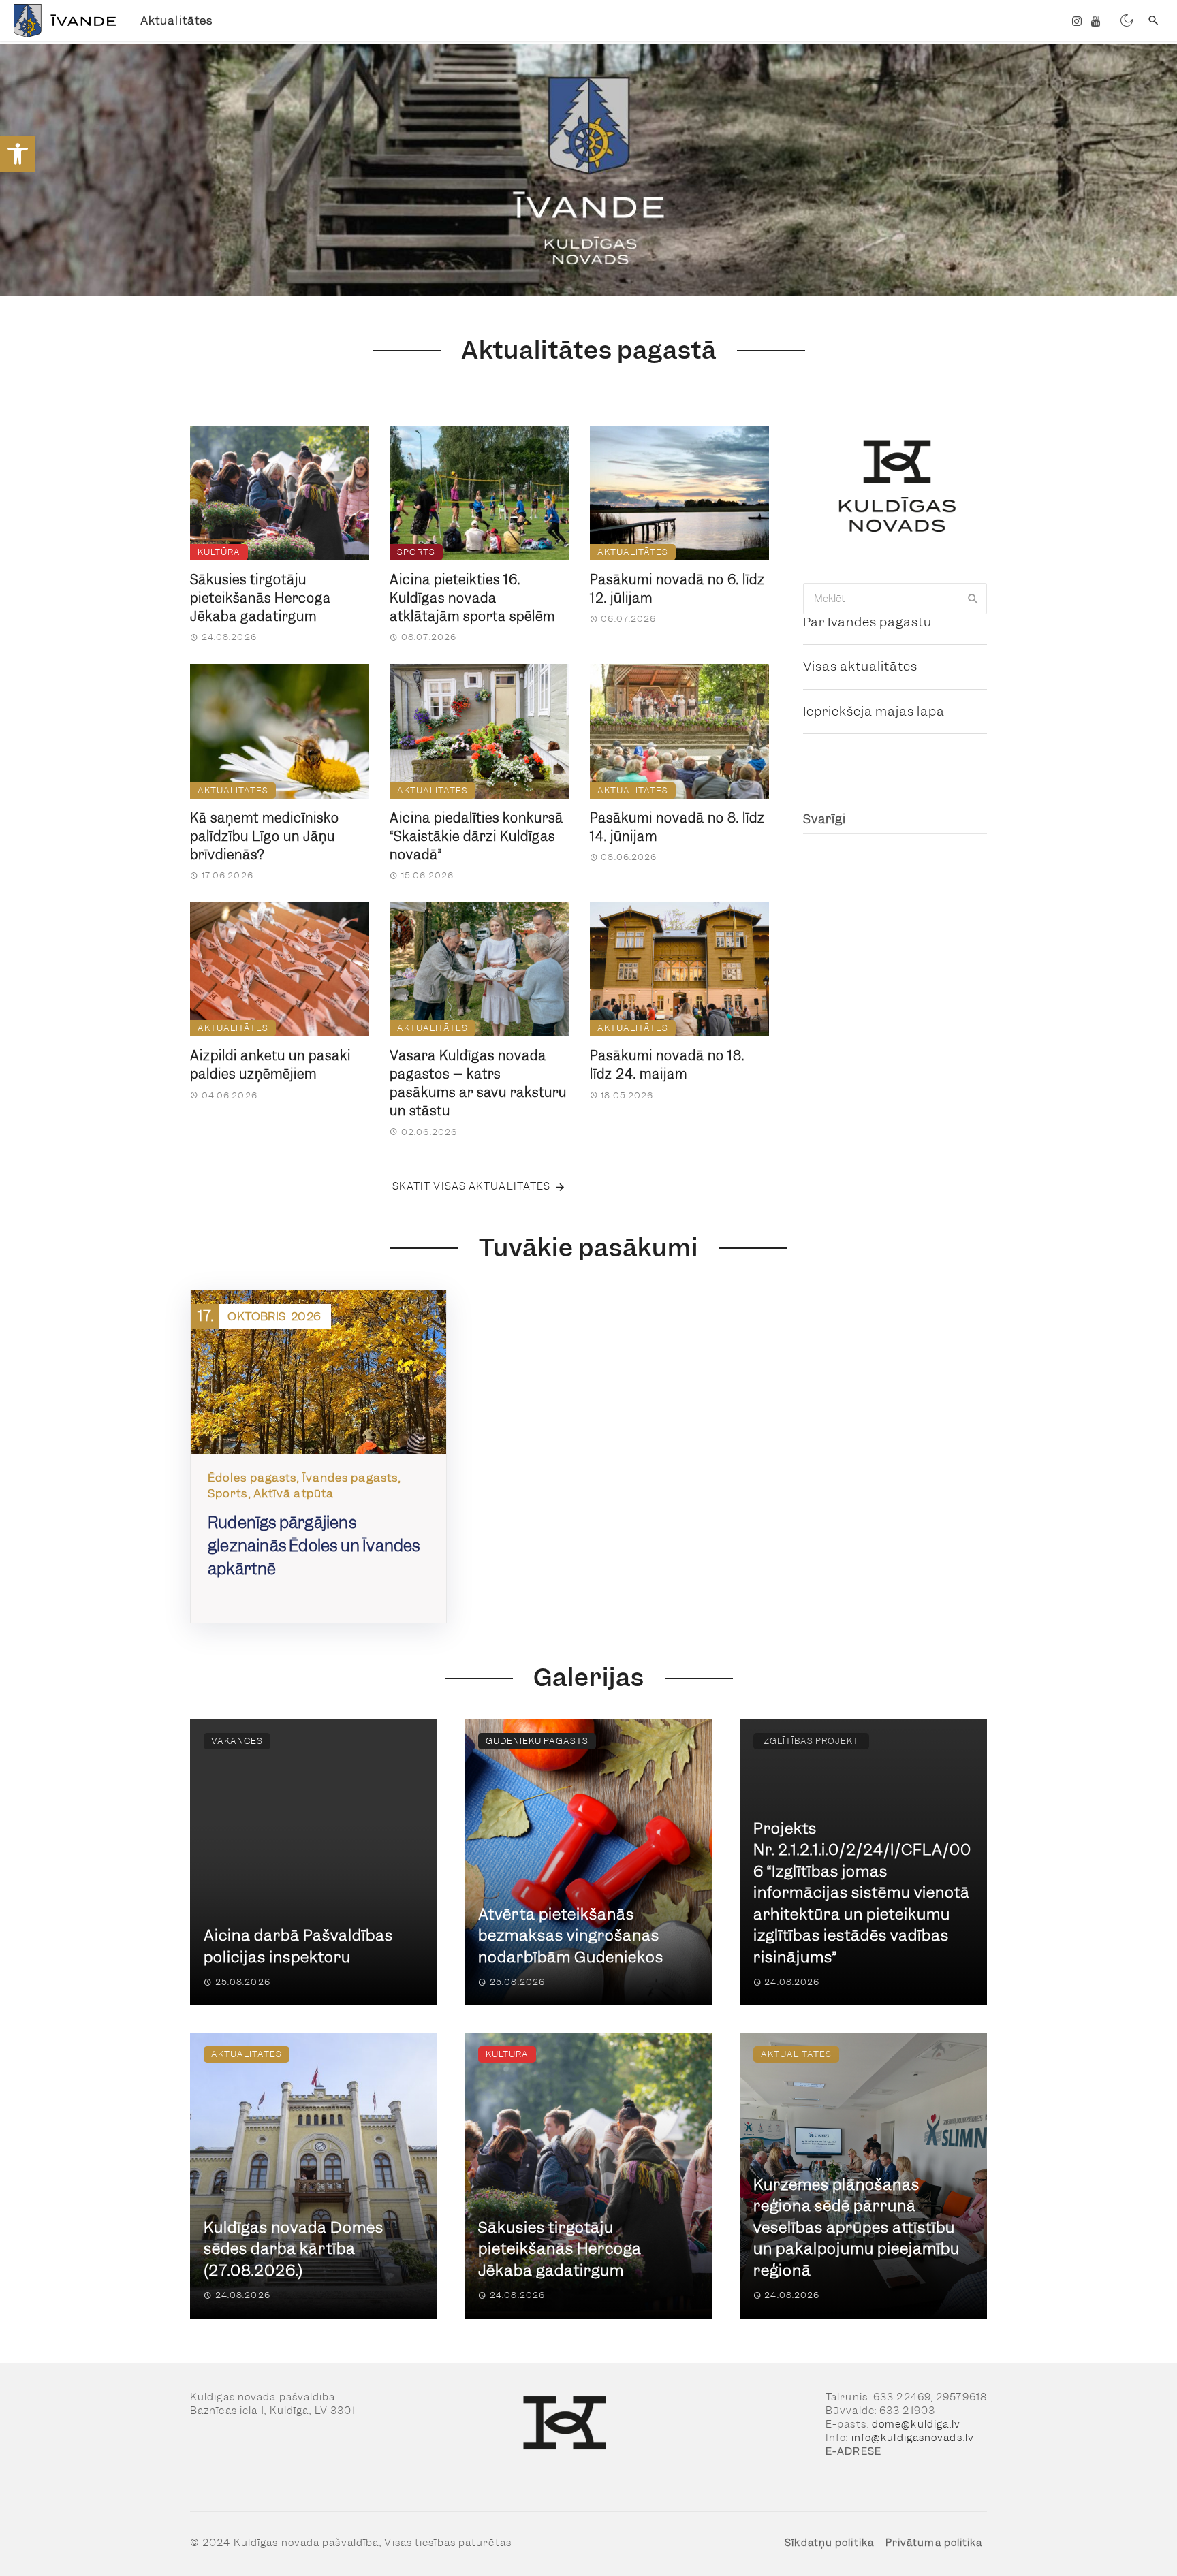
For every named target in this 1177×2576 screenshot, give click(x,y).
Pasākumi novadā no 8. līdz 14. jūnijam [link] (677, 827)
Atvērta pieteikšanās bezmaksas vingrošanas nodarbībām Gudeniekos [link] (571, 1936)
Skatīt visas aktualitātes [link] (472, 1186)
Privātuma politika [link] (934, 2543)
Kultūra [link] (219, 552)
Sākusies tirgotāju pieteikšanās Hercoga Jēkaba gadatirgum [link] (261, 598)
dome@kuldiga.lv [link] (916, 2424)
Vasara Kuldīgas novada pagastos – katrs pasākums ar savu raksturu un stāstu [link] (478, 1083)
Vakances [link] (237, 1741)
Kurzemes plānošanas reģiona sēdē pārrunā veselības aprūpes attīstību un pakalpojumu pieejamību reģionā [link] (857, 2228)
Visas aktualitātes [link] (860, 666)
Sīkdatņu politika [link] (829, 2543)
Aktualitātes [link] (176, 20)
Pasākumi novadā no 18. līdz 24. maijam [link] (667, 1065)
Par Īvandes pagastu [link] (867, 622)
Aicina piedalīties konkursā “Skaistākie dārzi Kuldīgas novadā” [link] (476, 837)
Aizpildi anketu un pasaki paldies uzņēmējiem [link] (270, 1065)
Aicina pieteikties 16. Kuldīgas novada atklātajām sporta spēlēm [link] (472, 598)
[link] (18, 154)
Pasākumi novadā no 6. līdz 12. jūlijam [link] (677, 589)
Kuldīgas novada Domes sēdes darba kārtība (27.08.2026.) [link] (294, 2249)
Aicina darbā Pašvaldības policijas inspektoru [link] (298, 1946)
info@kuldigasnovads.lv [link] (913, 2438)
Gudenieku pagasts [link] (537, 1741)
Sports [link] (416, 552)
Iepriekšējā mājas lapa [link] (874, 711)
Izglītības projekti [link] (811, 1741)
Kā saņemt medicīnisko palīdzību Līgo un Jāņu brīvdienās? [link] (265, 837)
